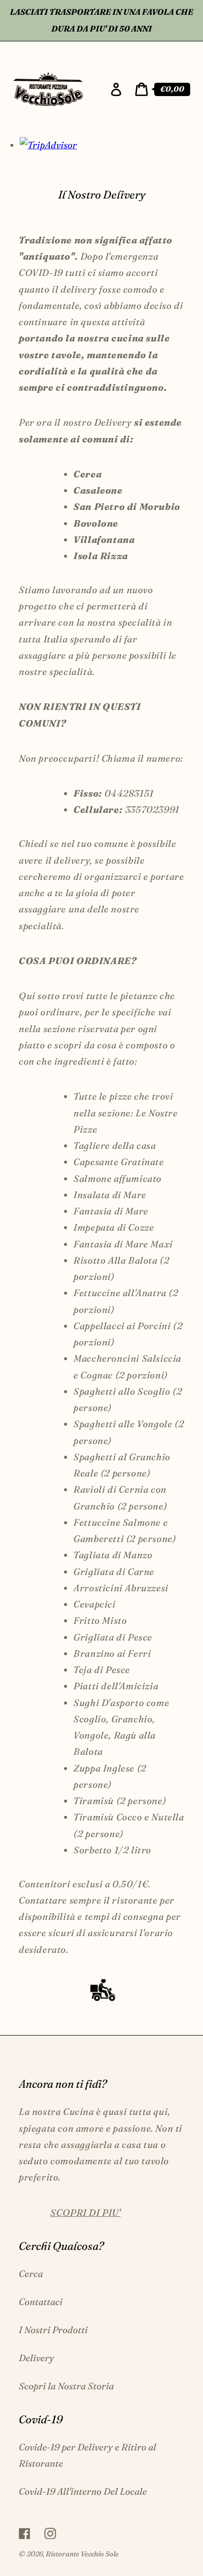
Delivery (36, 2358)
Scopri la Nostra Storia (66, 2386)
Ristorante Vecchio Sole (82, 2554)
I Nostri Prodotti (53, 2330)
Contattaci (41, 2302)
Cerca (31, 2274)
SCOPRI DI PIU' (85, 2212)
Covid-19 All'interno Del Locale (83, 2491)
